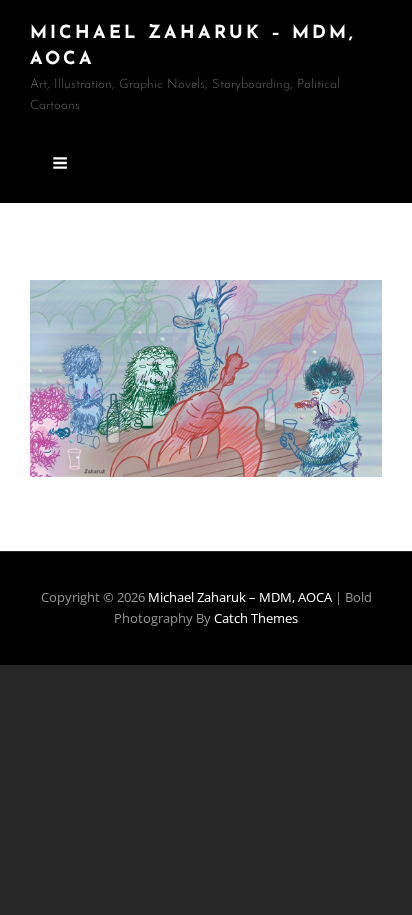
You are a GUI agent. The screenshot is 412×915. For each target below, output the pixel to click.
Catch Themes (256, 618)
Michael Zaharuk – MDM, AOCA (241, 597)
